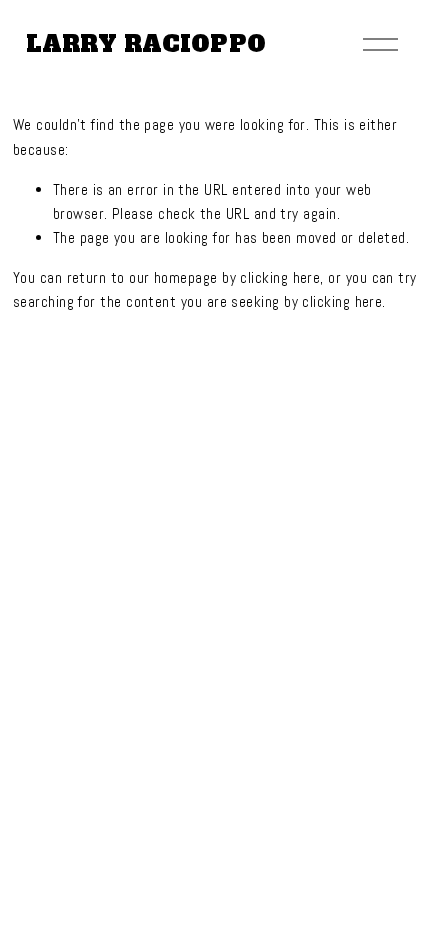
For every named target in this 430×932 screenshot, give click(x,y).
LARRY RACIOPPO (146, 44)
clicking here (280, 277)
